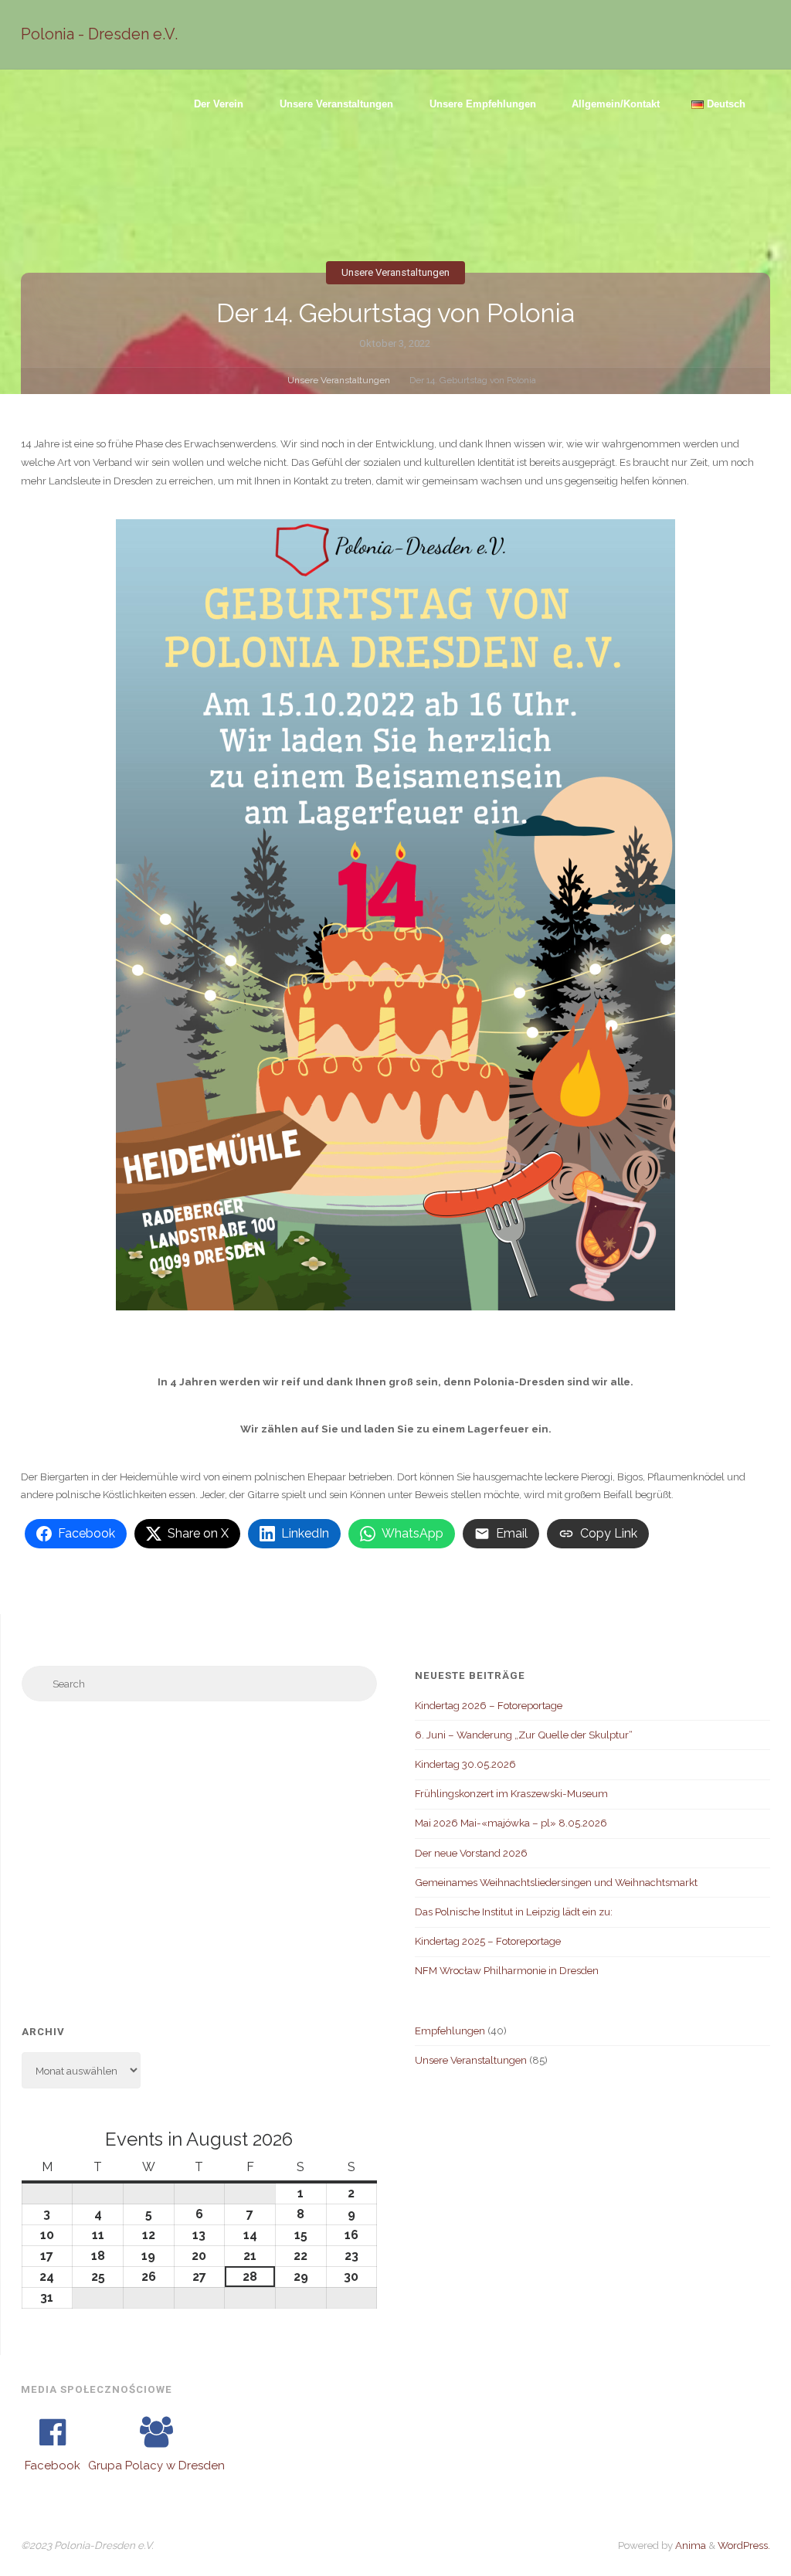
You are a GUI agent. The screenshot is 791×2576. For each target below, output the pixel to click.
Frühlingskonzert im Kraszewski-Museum (511, 1793)
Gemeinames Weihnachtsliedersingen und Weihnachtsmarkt (556, 1882)
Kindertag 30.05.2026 (465, 1764)
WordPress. (744, 2545)
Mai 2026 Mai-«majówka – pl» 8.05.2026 (511, 1823)
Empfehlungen (450, 2031)
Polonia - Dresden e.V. (99, 34)
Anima (689, 2545)
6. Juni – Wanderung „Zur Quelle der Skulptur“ (524, 1735)
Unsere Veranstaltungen (395, 272)
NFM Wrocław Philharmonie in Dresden (507, 1970)
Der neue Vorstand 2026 (471, 1853)
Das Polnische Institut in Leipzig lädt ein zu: (514, 1912)
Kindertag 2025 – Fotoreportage (488, 1941)
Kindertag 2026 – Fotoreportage (489, 1705)
